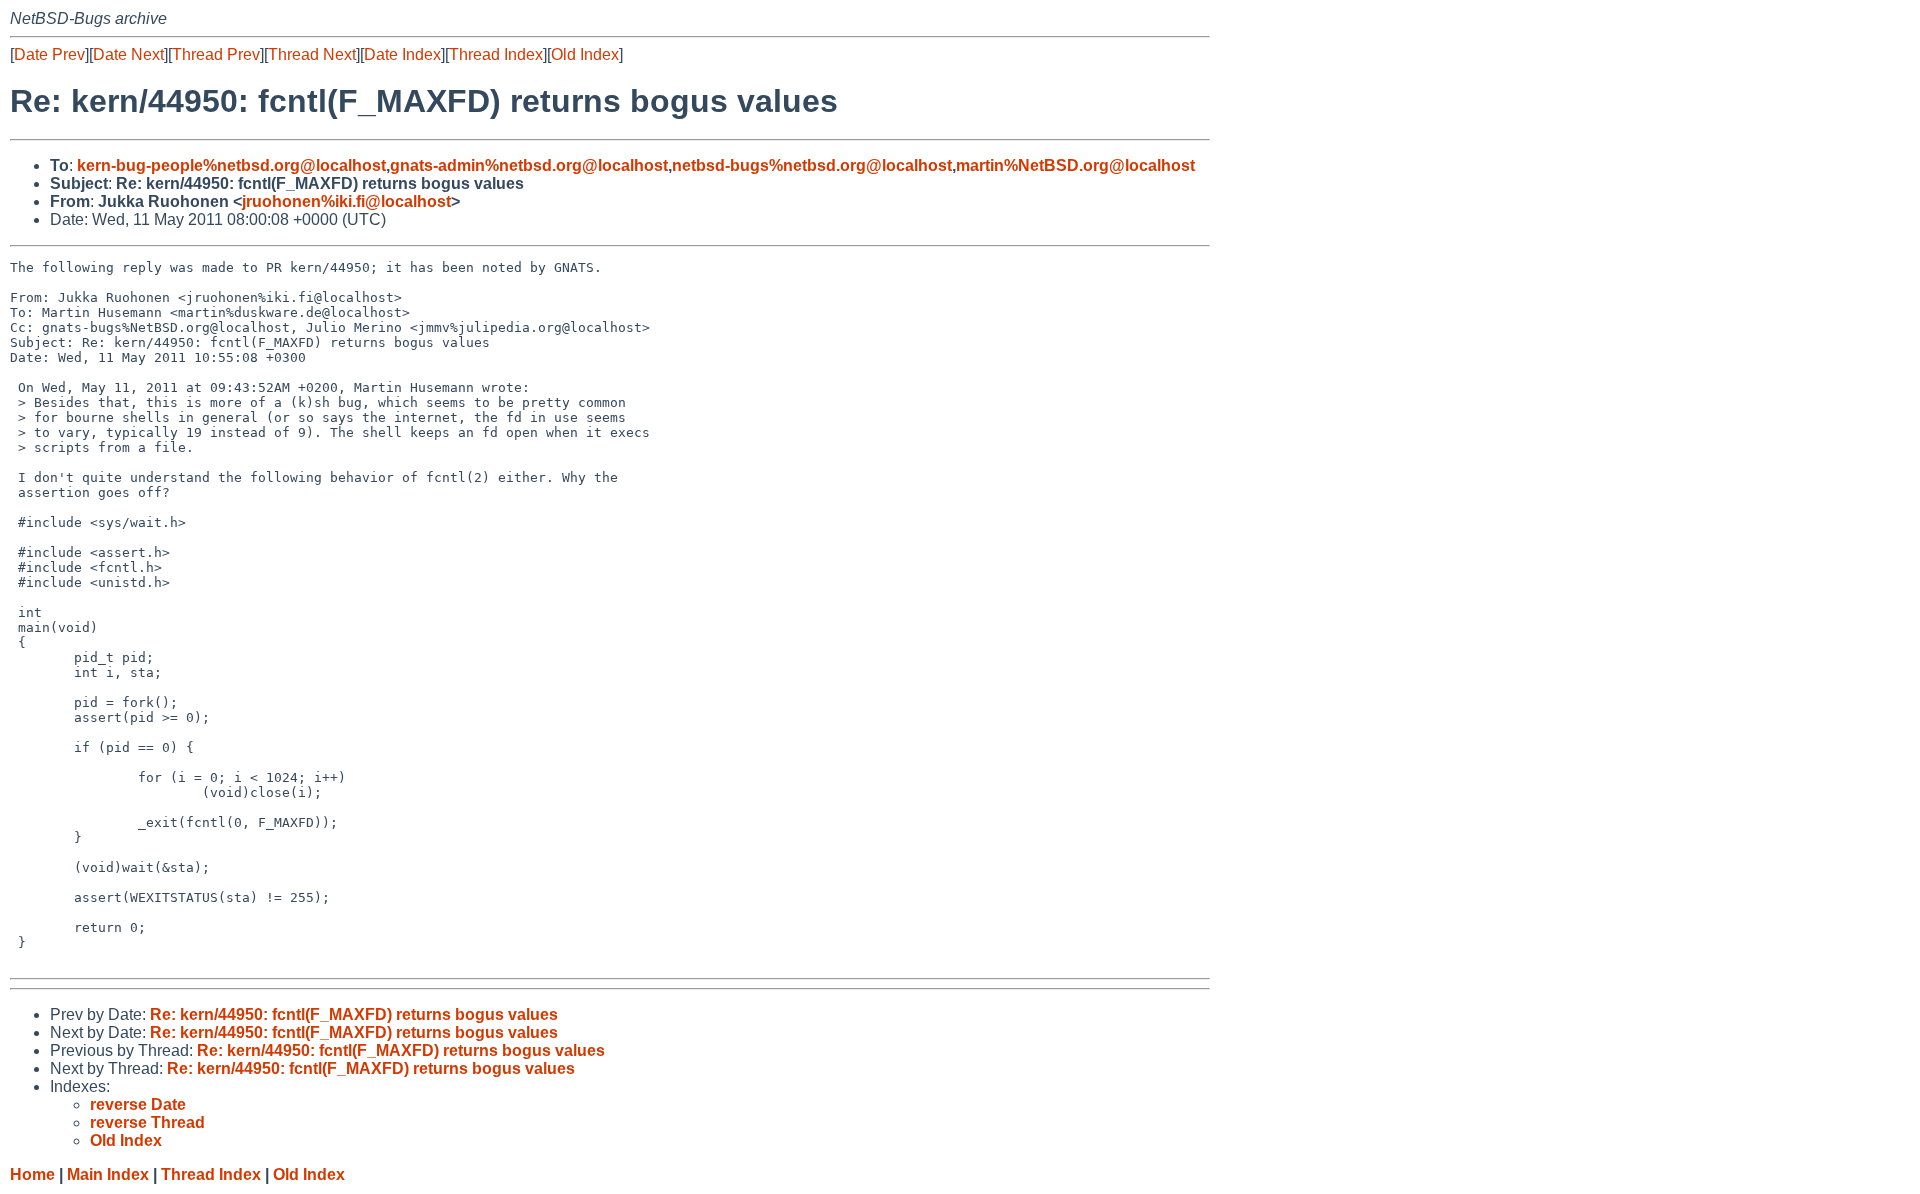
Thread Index (496, 54)
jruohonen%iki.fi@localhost (346, 201)
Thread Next (312, 54)
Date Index (402, 54)
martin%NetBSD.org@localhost (1075, 165)
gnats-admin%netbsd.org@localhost (529, 165)
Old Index (585, 54)
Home (32, 1174)
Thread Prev (216, 54)
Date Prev (49, 54)
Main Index (108, 1174)
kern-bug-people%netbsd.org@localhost (231, 165)
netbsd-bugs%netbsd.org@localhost (812, 165)
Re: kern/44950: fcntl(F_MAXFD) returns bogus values (354, 1014)
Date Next (128, 54)
